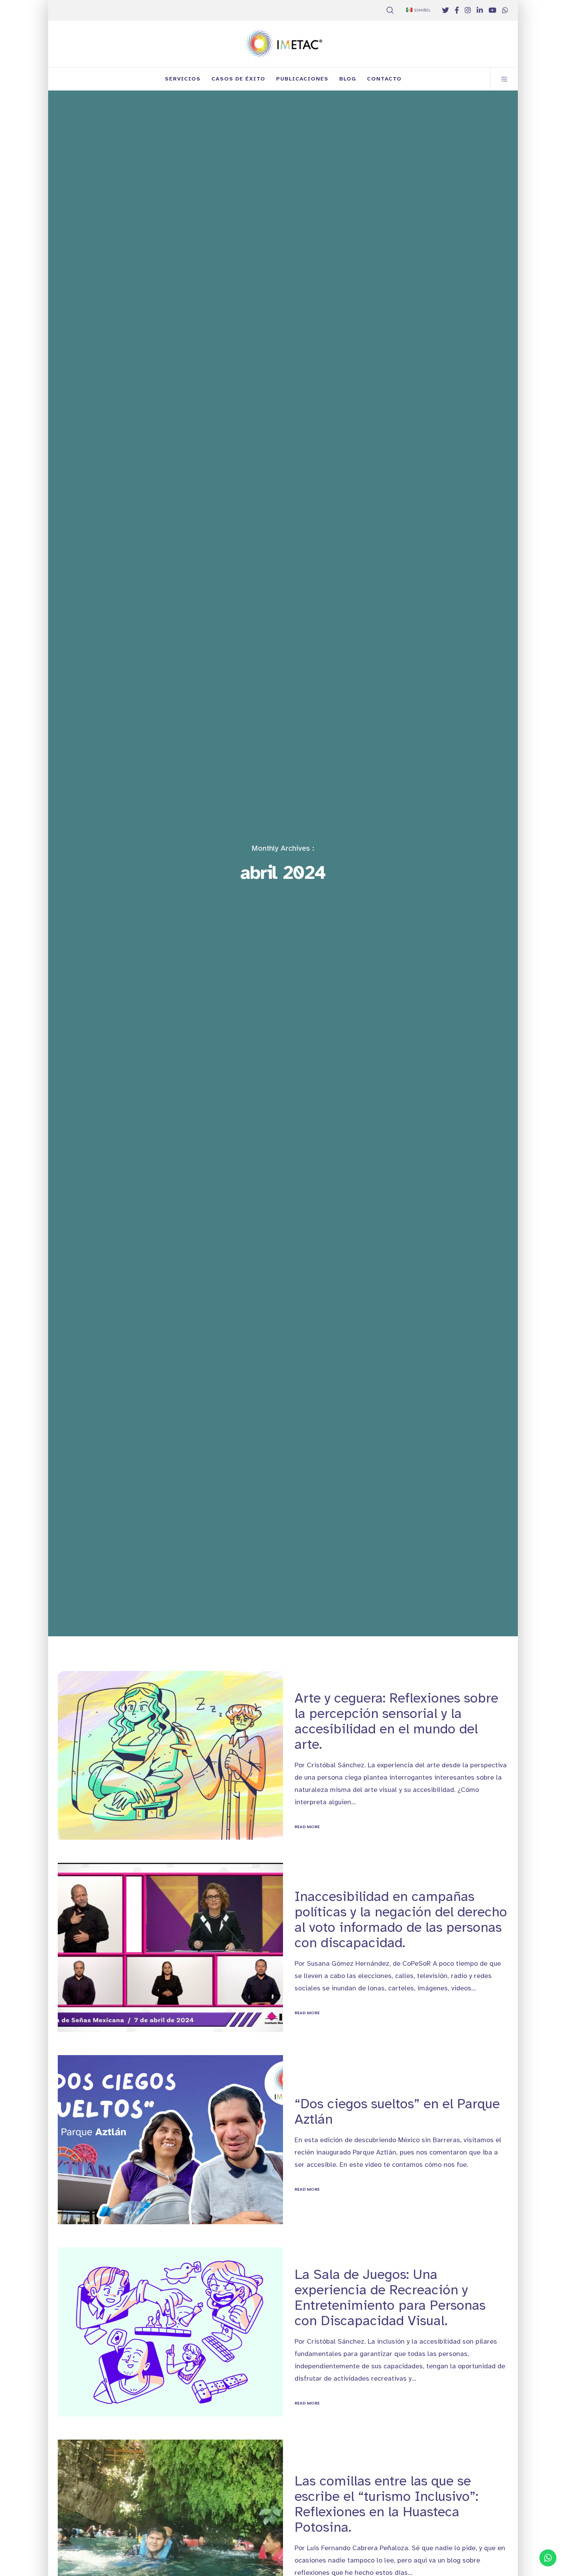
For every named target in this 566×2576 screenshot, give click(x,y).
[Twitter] (445, 10)
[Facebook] (457, 10)
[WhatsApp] (505, 10)
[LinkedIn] (480, 10)
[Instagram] (468, 10)
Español (423, 10)
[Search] (390, 10)
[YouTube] (492, 10)
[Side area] (500, 79)
